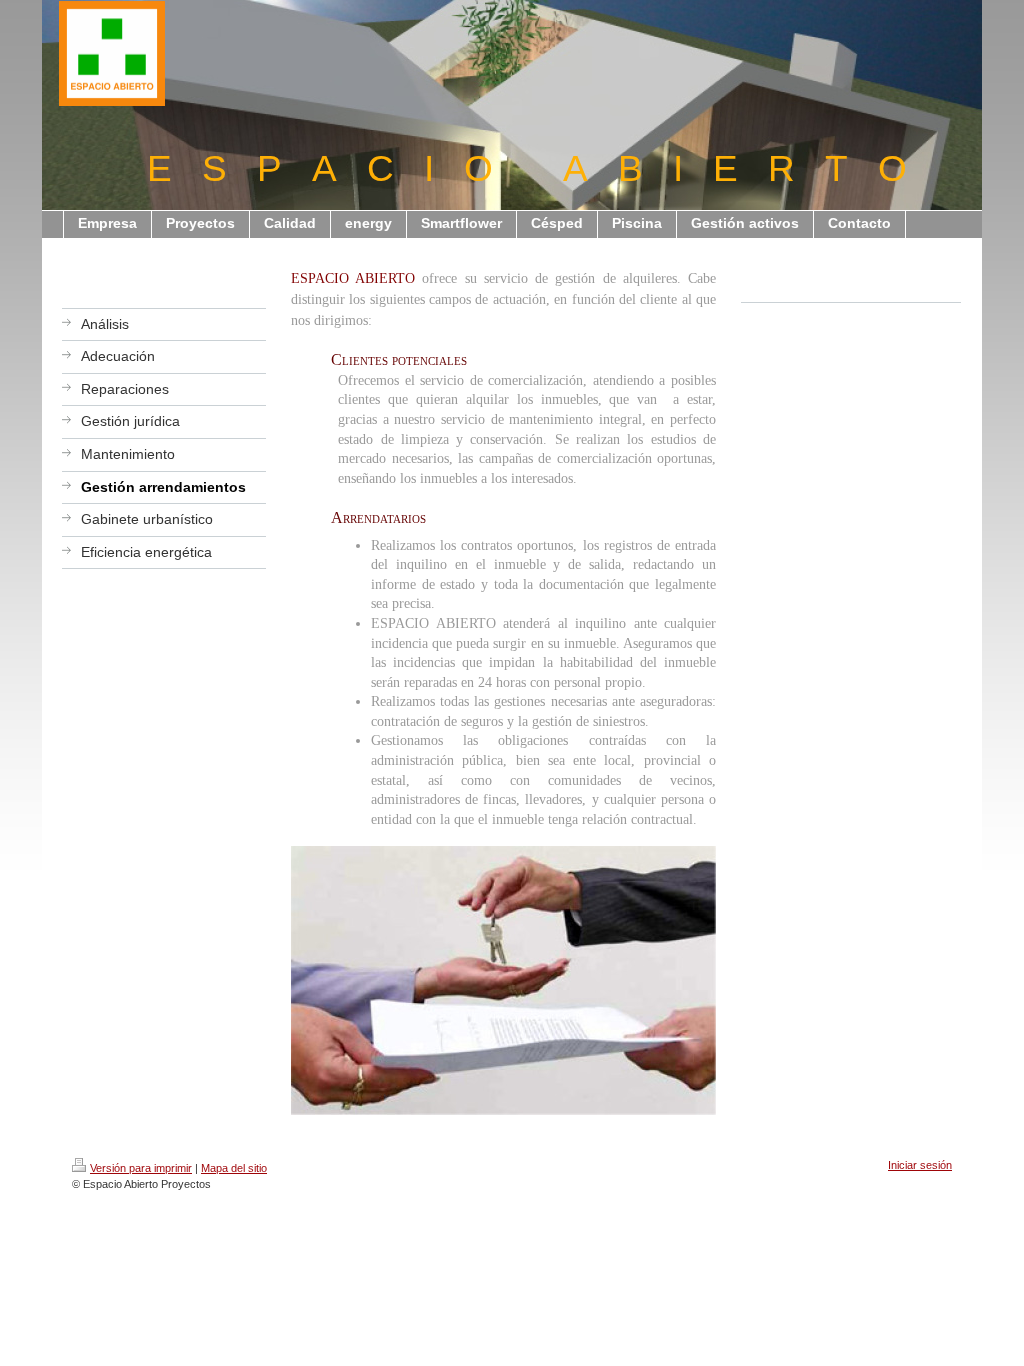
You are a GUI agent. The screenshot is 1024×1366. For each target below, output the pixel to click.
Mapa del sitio (234, 1168)
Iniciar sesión (920, 1165)
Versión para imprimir (141, 1168)
